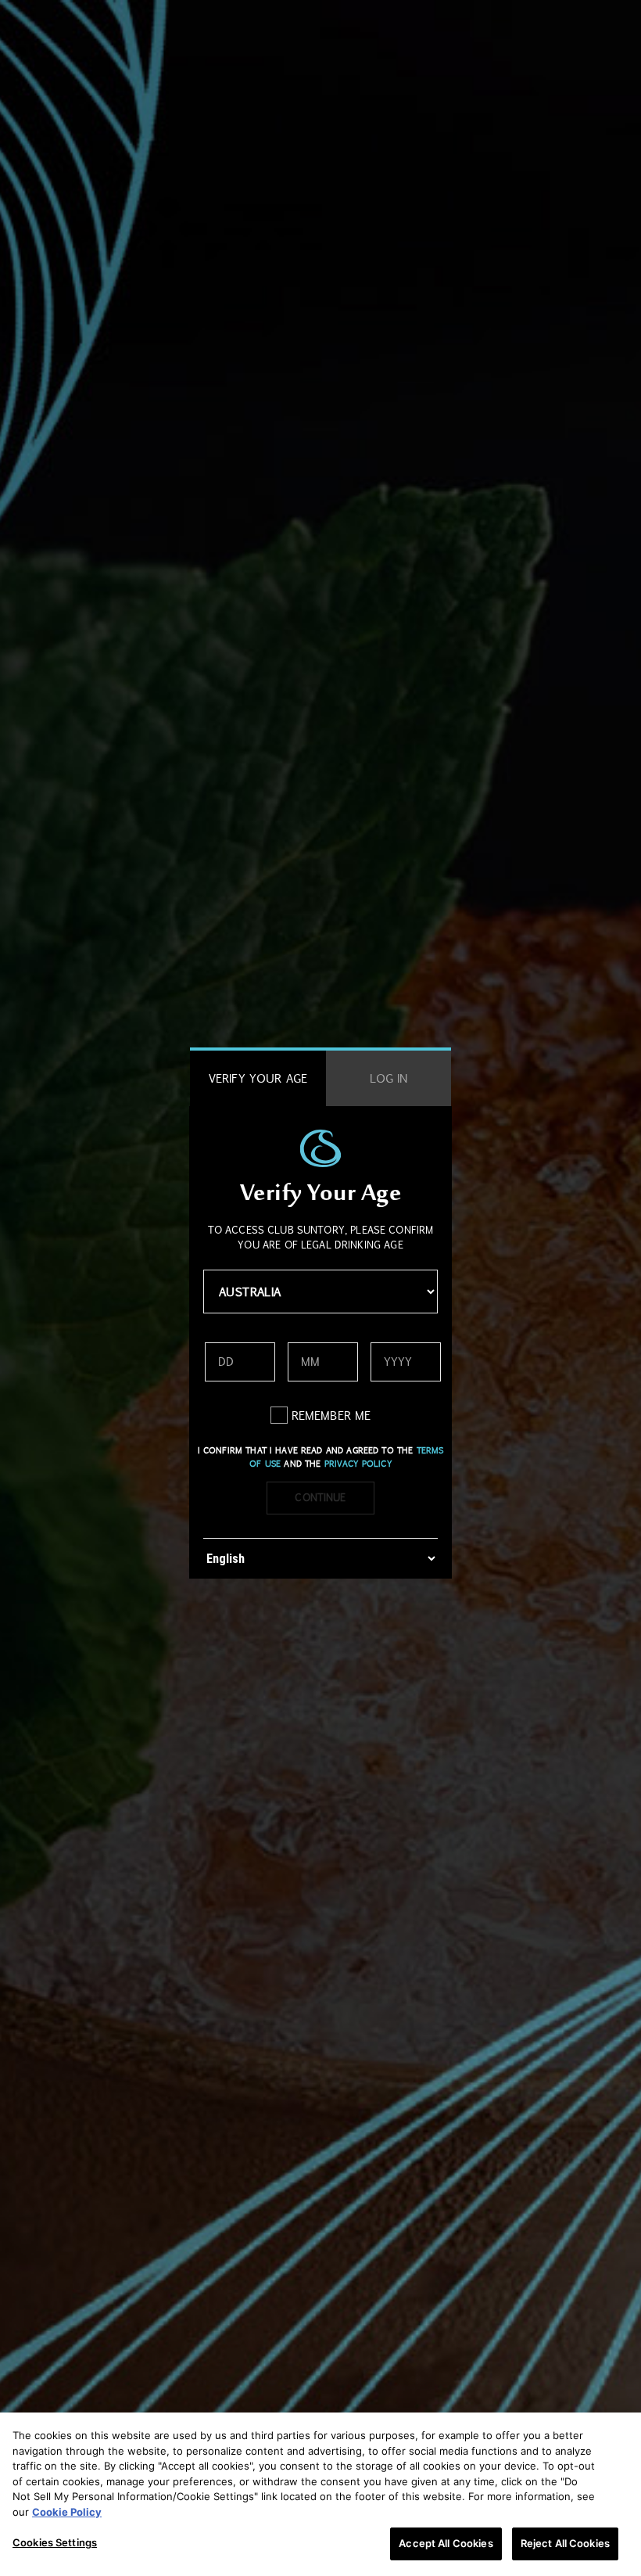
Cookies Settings (55, 2542)
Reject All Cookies (565, 2543)
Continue (320, 1497)
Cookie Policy (67, 2512)
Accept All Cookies (446, 2543)
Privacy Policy (358, 1464)
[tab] (258, 1078)
